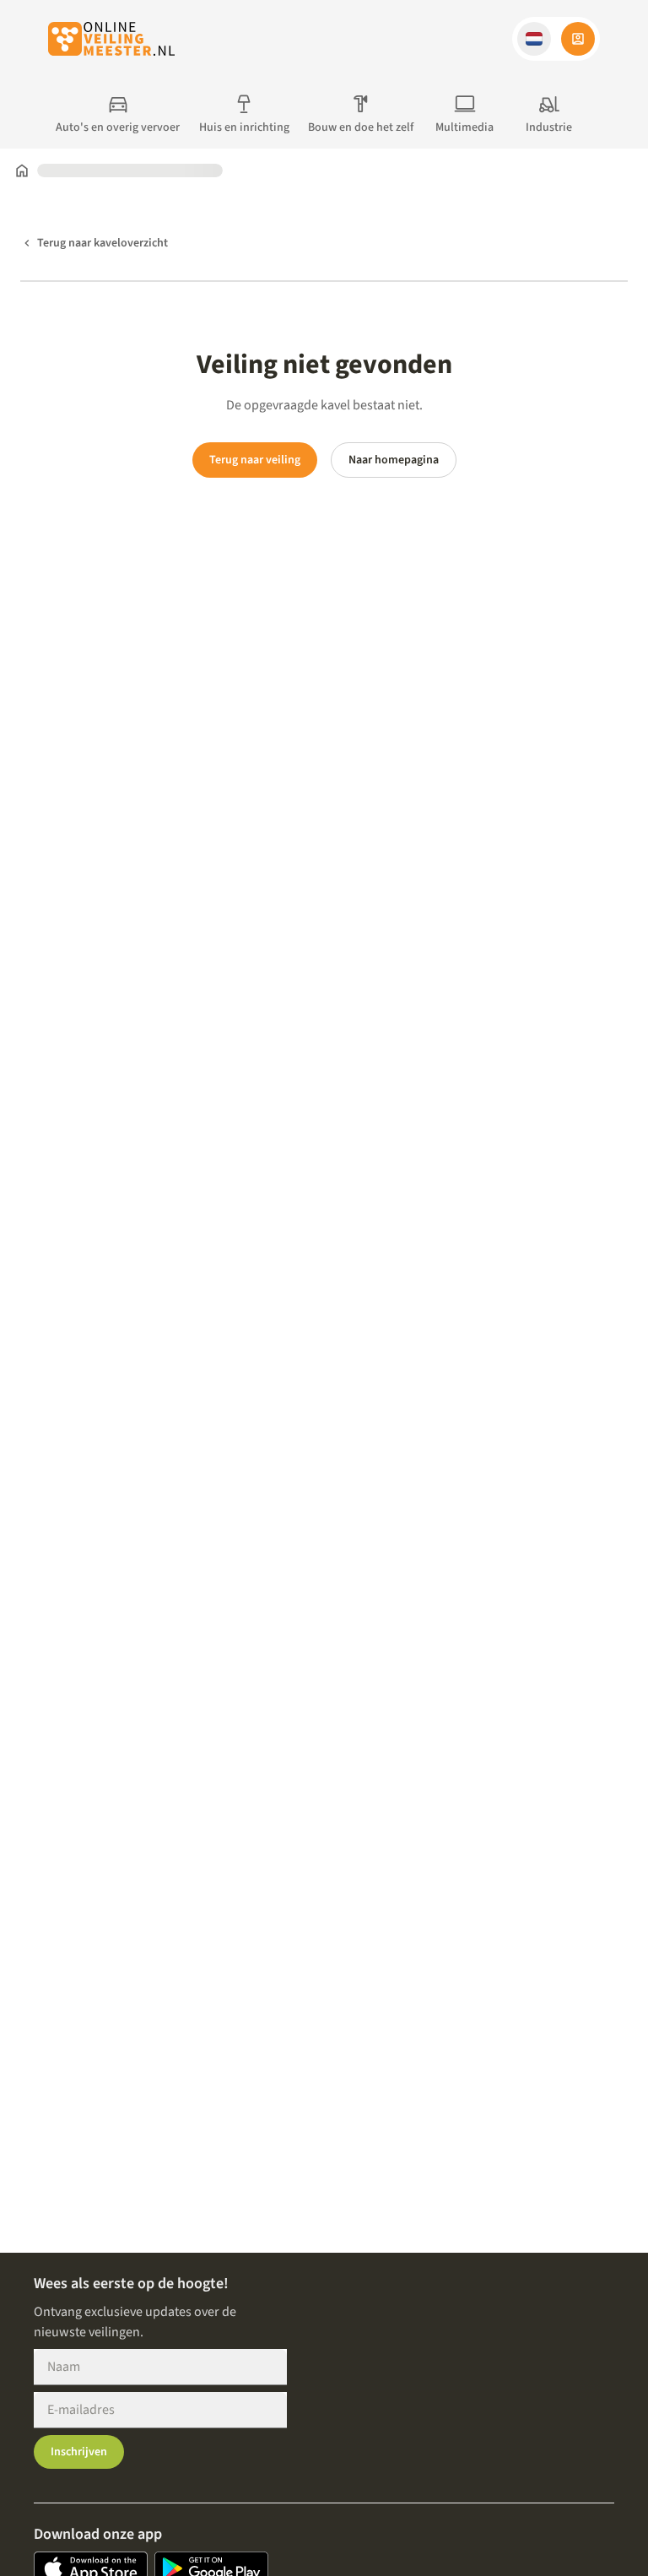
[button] (534, 39)
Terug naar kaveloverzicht (103, 243)
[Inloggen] (578, 39)
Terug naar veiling (255, 460)
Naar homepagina (394, 460)
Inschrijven (79, 2452)
